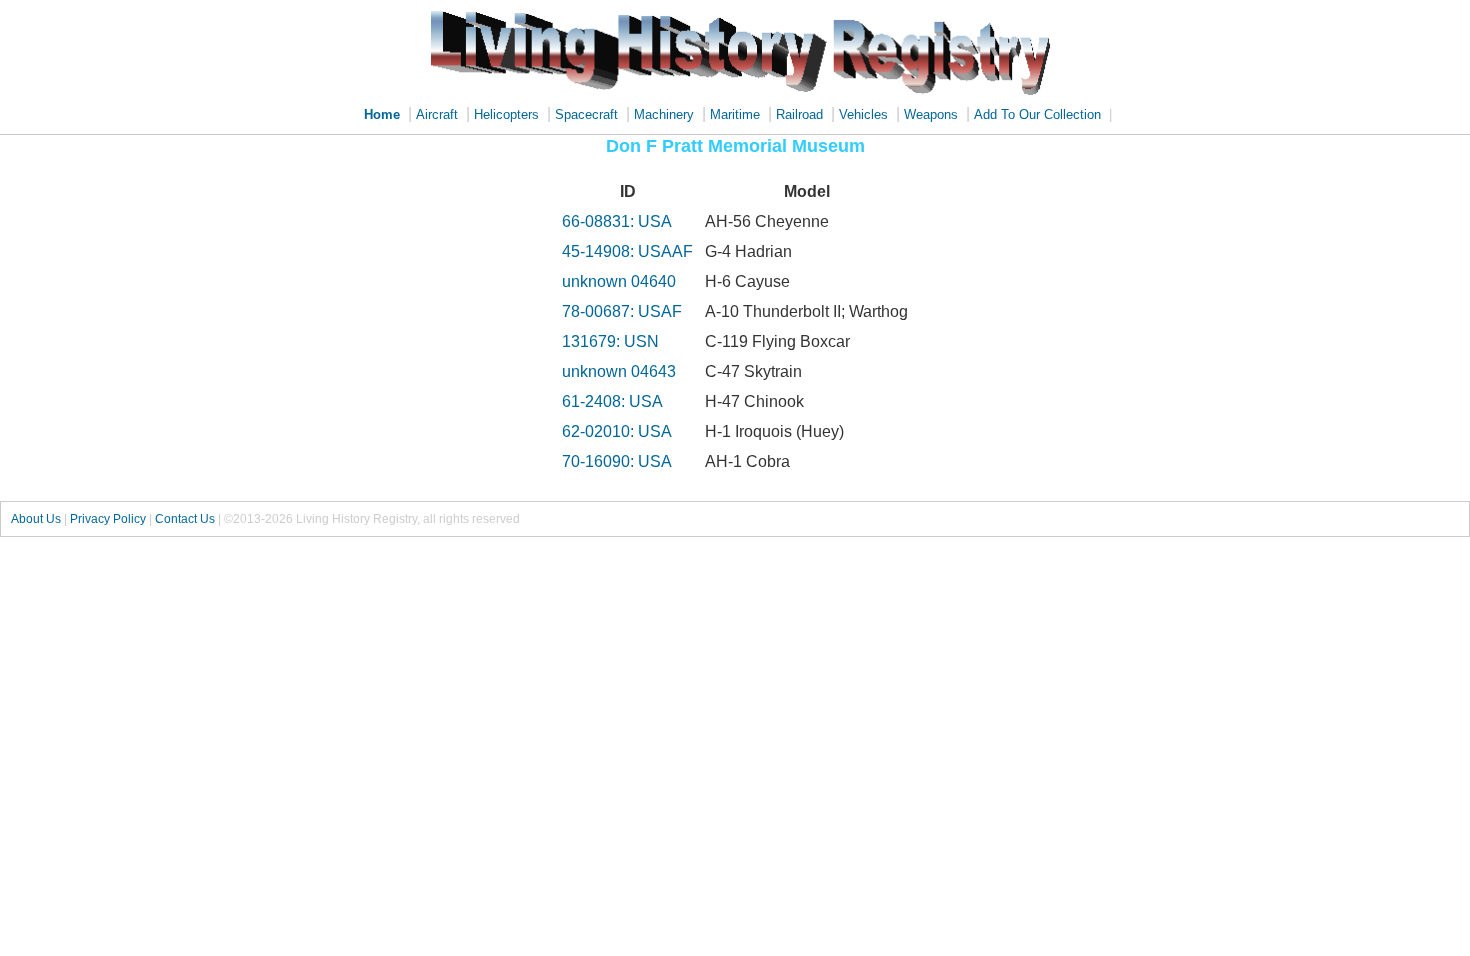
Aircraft (437, 114)
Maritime (735, 114)
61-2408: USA (612, 401)
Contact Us (185, 519)
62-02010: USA (617, 431)
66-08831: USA (617, 221)
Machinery (664, 114)
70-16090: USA (617, 461)
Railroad (799, 114)
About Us (36, 519)
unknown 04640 (619, 281)
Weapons (931, 114)
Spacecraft (586, 114)
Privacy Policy (108, 519)
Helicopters (506, 114)
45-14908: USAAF (627, 251)
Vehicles (863, 114)
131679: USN (610, 341)
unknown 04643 (619, 371)
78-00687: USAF (622, 311)
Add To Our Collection (1037, 114)
